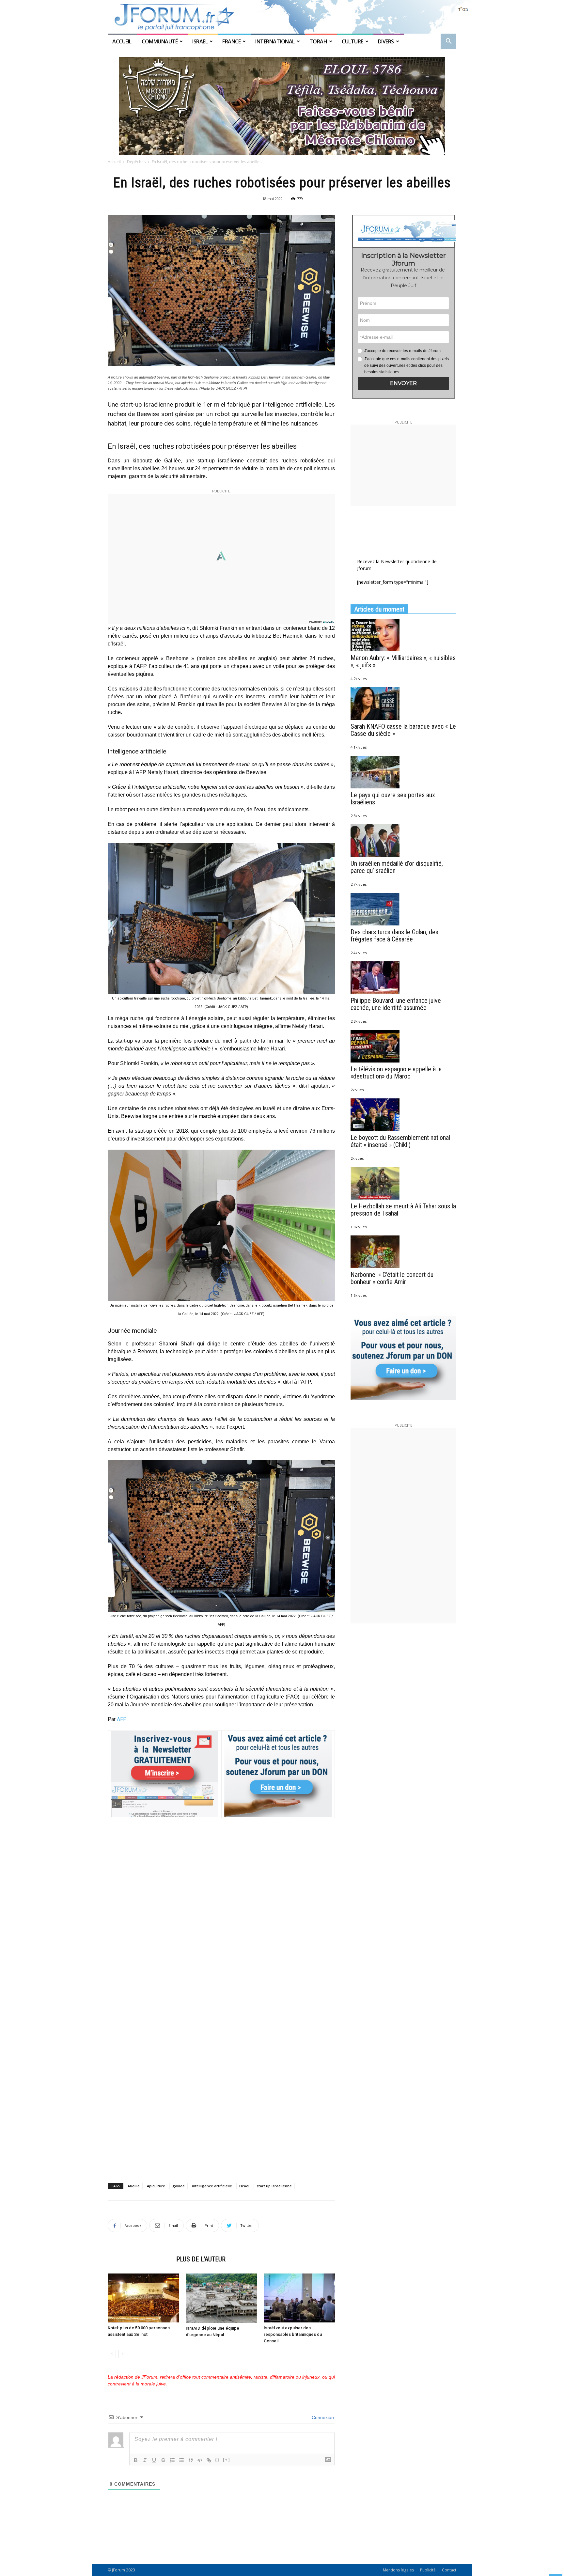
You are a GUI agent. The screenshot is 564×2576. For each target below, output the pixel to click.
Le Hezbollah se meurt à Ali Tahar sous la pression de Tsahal (403, 1210)
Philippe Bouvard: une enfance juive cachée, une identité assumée (396, 1004)
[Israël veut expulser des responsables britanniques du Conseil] (299, 2298)
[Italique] (145, 2460)
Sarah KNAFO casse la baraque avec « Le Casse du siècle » (403, 730)
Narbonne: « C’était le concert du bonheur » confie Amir (392, 1278)
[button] (448, 42)
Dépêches (136, 162)
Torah (318, 41)
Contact (449, 2570)
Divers (386, 41)
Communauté (160, 41)
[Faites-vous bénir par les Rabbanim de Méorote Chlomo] (282, 106)
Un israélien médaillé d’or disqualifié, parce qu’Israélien (397, 867)
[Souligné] (154, 2460)
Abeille (134, 2186)
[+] (227, 2460)
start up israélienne (274, 2186)
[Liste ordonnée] (172, 2460)
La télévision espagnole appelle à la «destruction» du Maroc (396, 1073)
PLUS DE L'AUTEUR (201, 2259)
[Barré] (163, 2460)
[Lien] (209, 2460)
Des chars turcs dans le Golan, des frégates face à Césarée (394, 936)
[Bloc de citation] (191, 2460)
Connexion (322, 2417)
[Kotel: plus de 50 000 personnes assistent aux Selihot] (143, 2298)
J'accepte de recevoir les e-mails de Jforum (402, 351)
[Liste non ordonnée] (181, 2460)
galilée (179, 2186)
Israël (244, 2186)
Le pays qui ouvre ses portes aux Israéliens (393, 799)
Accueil (122, 41)
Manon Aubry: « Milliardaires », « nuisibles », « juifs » (403, 661)
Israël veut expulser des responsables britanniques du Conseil (293, 2334)
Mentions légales (398, 2570)
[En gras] (136, 2460)
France (231, 41)
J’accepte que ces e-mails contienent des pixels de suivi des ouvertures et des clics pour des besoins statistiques (407, 365)
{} (217, 2460)
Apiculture (156, 2186)
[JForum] (282, 17)
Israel (200, 41)
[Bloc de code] (200, 2460)
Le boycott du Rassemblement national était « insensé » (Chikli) (400, 1141)
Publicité (428, 2570)
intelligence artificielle (212, 2186)
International (275, 41)
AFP (122, 1719)
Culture (352, 41)
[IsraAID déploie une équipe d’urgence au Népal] (221, 2298)
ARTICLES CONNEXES (140, 2259)
